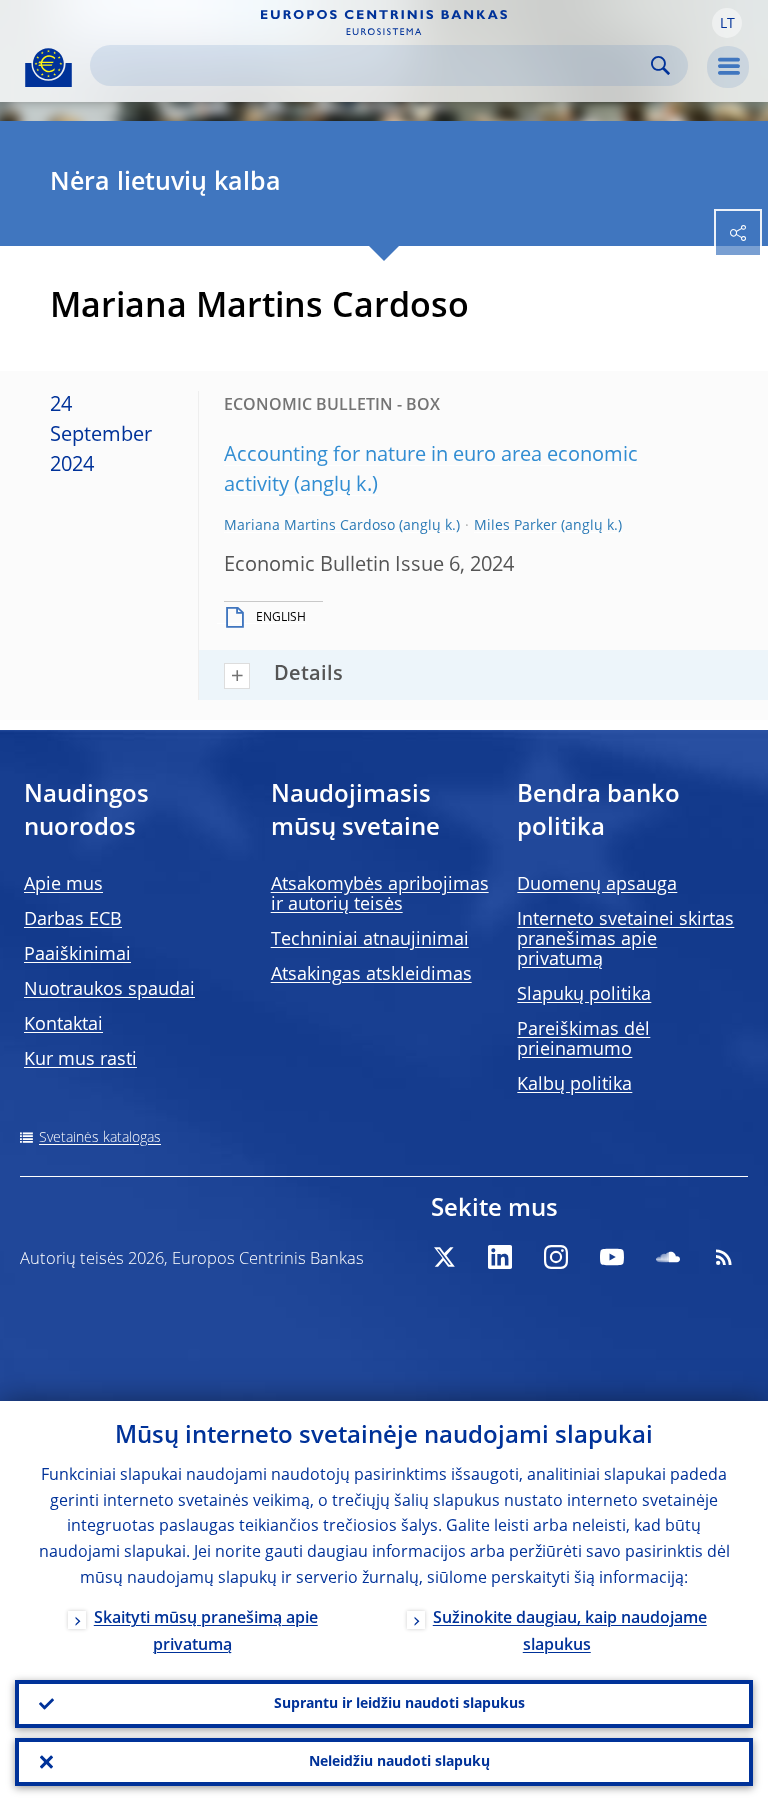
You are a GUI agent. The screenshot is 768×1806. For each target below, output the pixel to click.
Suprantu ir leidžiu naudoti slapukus (399, 1704)
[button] (727, 23)
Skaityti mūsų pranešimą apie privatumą (206, 1632)
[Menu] (728, 67)
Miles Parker (515, 526)
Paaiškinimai (77, 955)
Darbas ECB (73, 920)
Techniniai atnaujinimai (370, 940)
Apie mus (63, 885)
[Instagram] (556, 1257)
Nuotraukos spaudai (109, 990)
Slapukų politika (584, 995)
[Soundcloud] (668, 1257)
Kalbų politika (574, 1085)
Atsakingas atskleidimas (371, 975)
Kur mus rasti (80, 1060)
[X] (444, 1257)
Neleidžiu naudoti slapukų (399, 1762)
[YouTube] (612, 1257)
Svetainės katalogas (100, 1138)
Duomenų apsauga (597, 885)
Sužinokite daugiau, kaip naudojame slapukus (570, 1632)
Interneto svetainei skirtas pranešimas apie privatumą (625, 940)
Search (660, 65)
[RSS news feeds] (724, 1257)
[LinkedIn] (500, 1257)
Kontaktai (63, 1025)
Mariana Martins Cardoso (309, 526)
